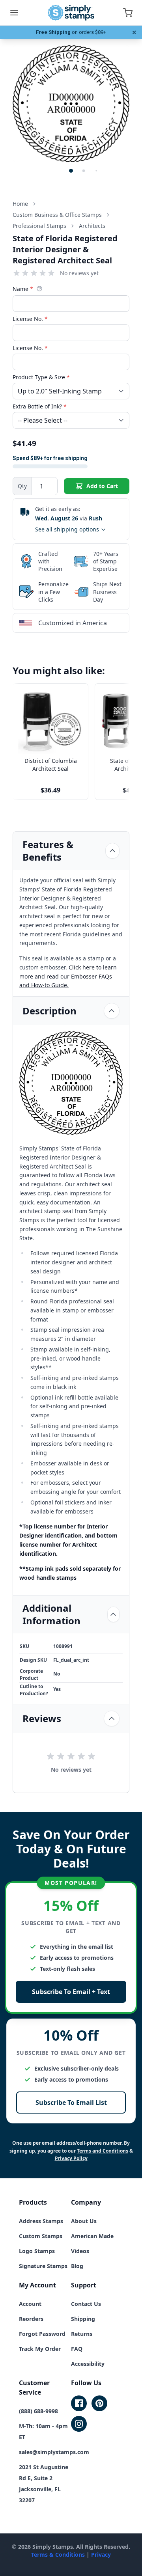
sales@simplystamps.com (54, 2452)
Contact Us (86, 2304)
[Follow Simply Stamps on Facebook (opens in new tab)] (79, 2403)
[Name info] (39, 289)
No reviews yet (79, 273)
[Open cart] (128, 13)
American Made (92, 2236)
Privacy (101, 2555)
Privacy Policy (71, 2158)
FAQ (77, 2349)
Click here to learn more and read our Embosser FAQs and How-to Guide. (68, 976)
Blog (77, 2266)
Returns (82, 2334)
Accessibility (88, 2364)
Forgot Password (42, 2334)
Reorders (31, 2319)
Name (23, 289)
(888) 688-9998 (38, 2411)
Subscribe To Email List (71, 2103)
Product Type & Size (41, 377)
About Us (84, 2221)
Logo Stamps (37, 2251)
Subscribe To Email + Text (71, 1992)
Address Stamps (41, 2221)
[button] (71, 171)
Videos (80, 2251)
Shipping (83, 2319)
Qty (22, 486)
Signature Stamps (43, 2266)
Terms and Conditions (103, 2151)
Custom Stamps (41, 2236)
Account (30, 2304)
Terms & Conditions (58, 2555)
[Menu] (14, 13)
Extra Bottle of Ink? (40, 406)
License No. (30, 319)
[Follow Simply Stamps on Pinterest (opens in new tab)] (99, 2403)
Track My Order (40, 2349)
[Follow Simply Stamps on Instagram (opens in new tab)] (79, 2424)
